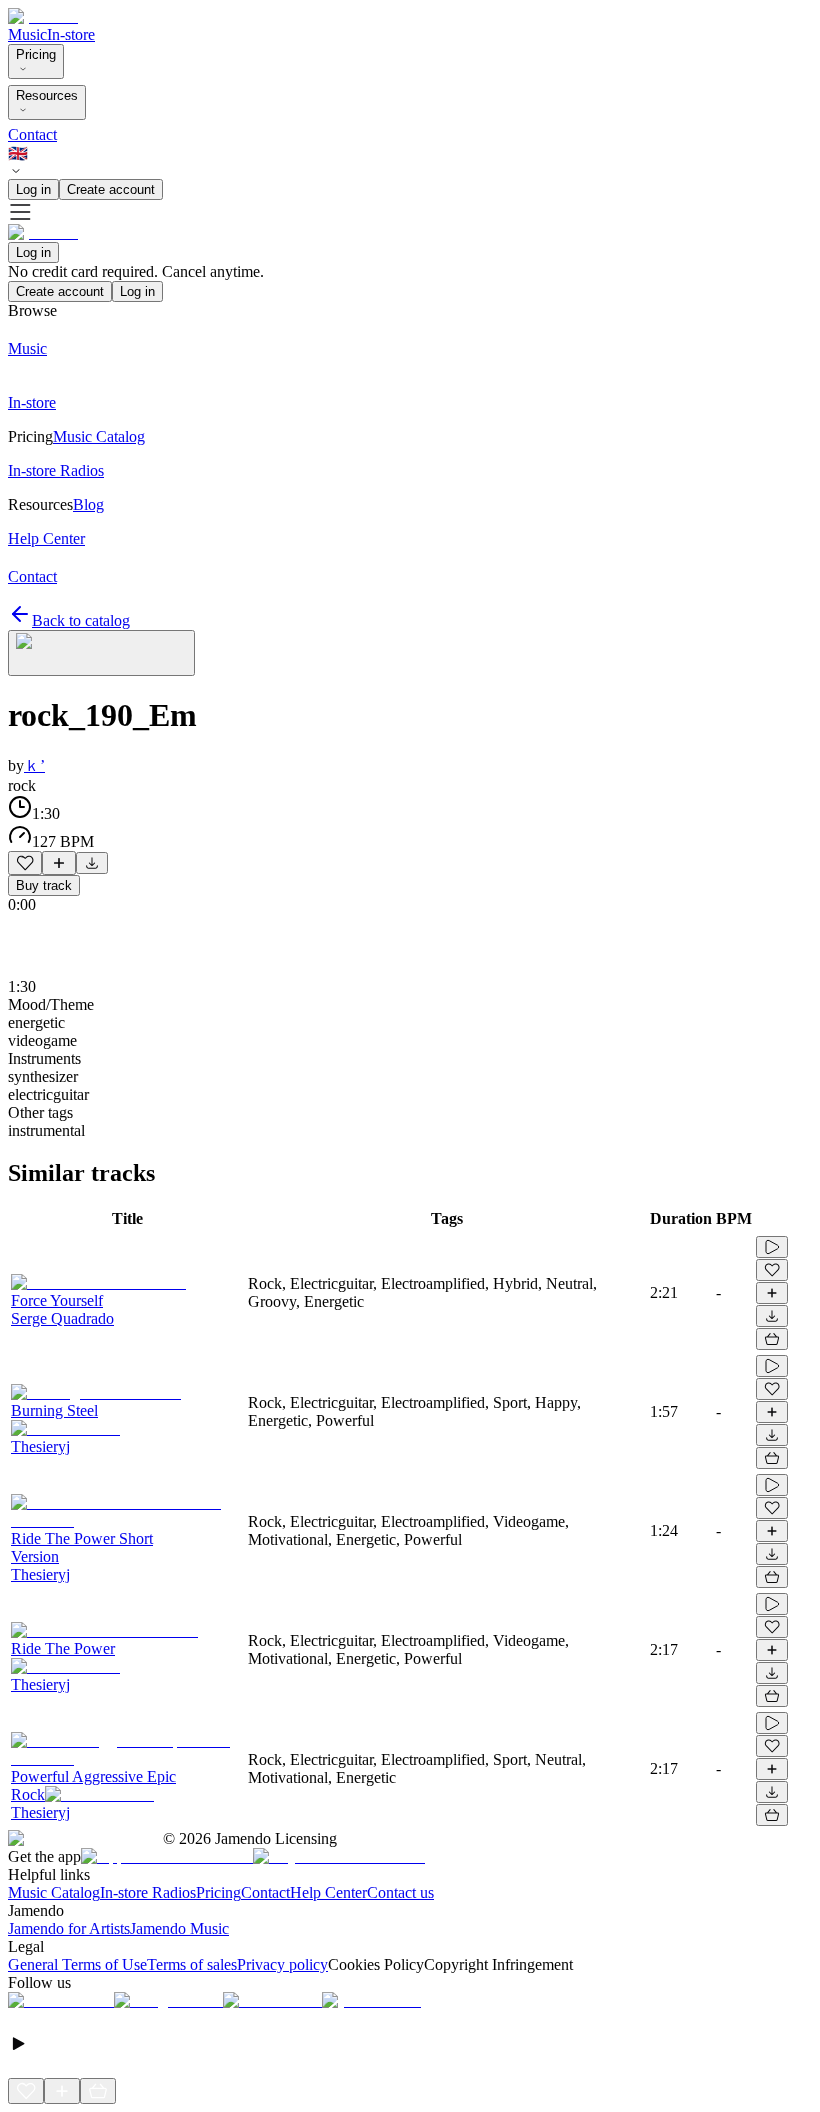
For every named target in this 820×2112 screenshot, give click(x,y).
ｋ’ (34, 765)
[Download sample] (92, 863)
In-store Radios (148, 1892)
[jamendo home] (43, 16)
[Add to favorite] (25, 863)
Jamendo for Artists (69, 1928)
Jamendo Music (179, 1928)
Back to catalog (81, 620)
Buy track (44, 885)
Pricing (36, 54)
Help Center (328, 1892)
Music (27, 34)
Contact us (400, 1892)
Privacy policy (282, 1964)
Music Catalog (54, 1892)
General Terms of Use (77, 1964)
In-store (71, 34)
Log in (33, 189)
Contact (32, 134)
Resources (47, 95)
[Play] (101, 653)
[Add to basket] (772, 1339)
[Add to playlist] (59, 863)
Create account (111, 189)
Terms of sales (192, 1964)
